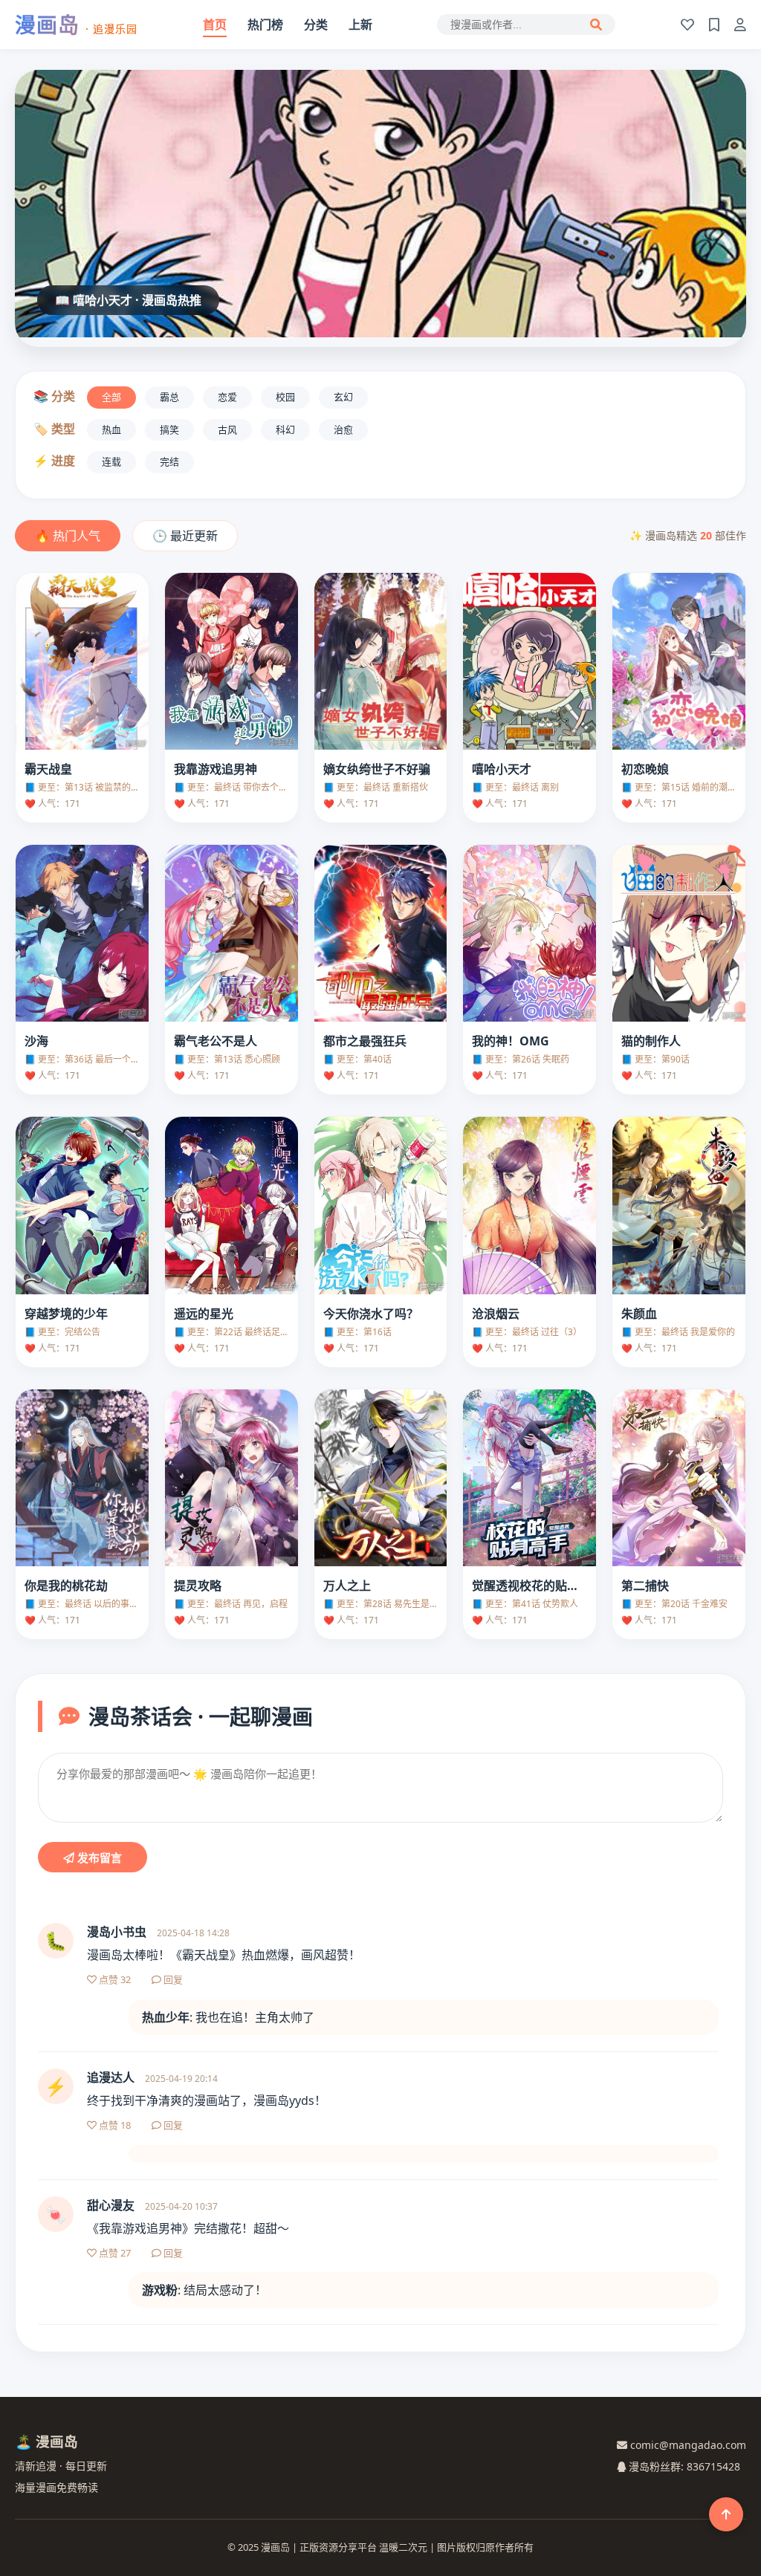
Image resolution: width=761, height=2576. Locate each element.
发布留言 (98, 1858)
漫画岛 (76, 25)
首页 (215, 25)
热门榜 (265, 25)
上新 (360, 25)
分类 (316, 25)
